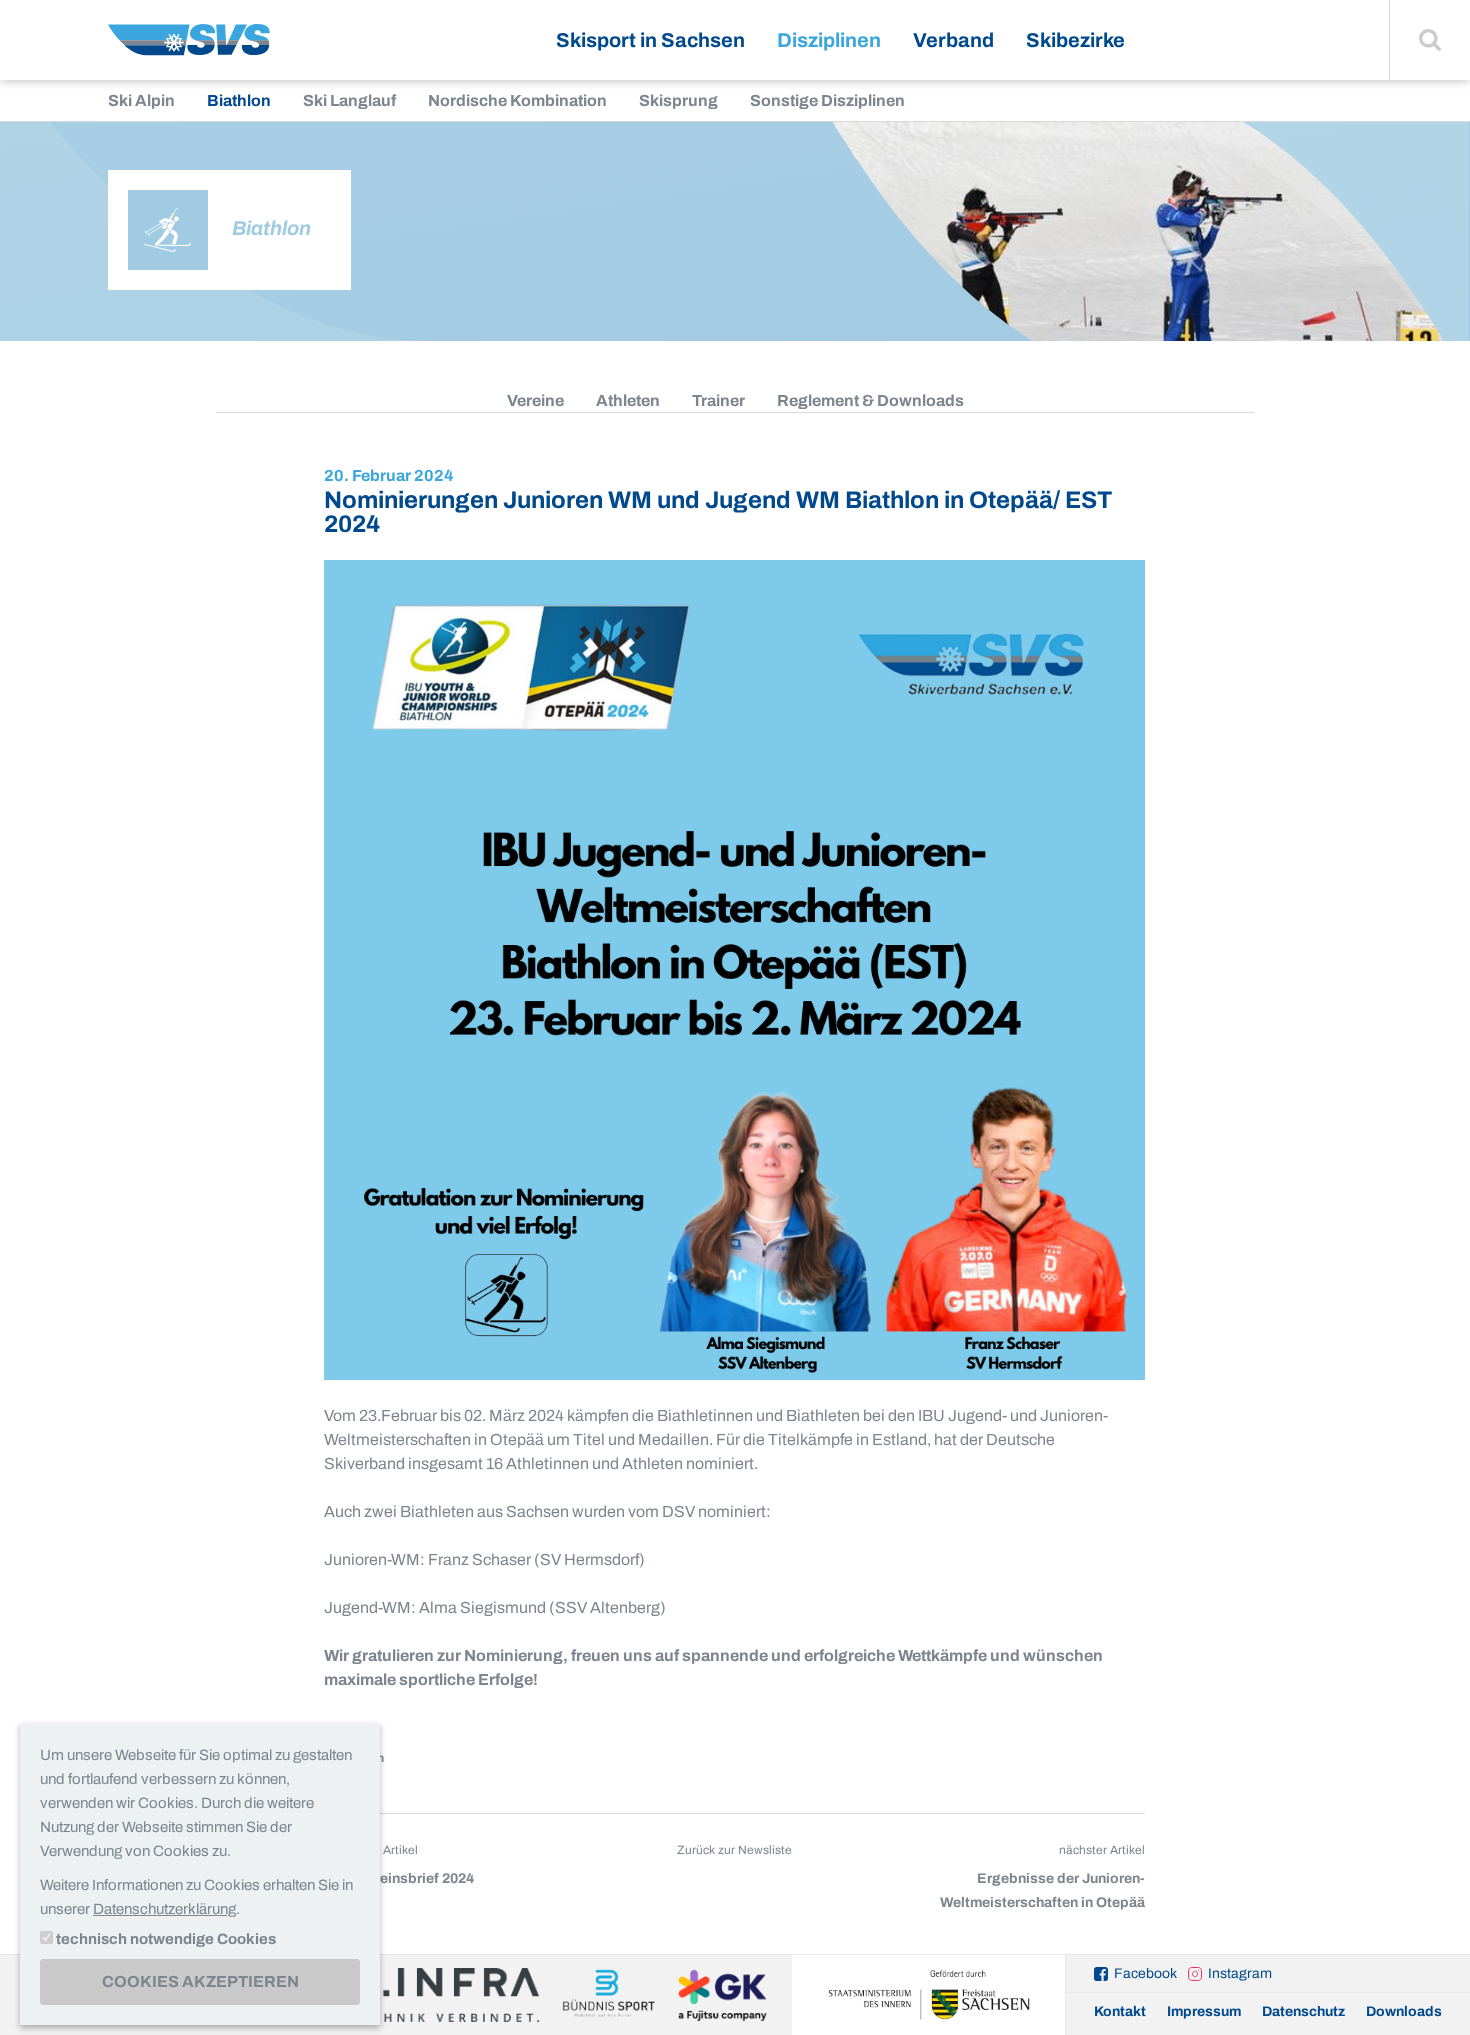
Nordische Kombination (517, 100)
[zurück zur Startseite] (189, 47)
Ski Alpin (141, 100)
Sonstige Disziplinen (827, 100)
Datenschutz (1303, 2011)
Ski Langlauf (349, 100)
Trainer (718, 400)
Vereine (535, 400)
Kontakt (1120, 2011)
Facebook (1145, 1973)
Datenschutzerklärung (164, 1909)
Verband (953, 40)
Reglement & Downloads (870, 400)
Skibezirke (1075, 40)
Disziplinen (829, 40)
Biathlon (239, 100)
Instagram (1240, 1973)
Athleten (628, 400)
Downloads (1404, 2011)
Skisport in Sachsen (650, 40)
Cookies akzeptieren (200, 1981)
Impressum (1204, 2011)
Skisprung (678, 100)
